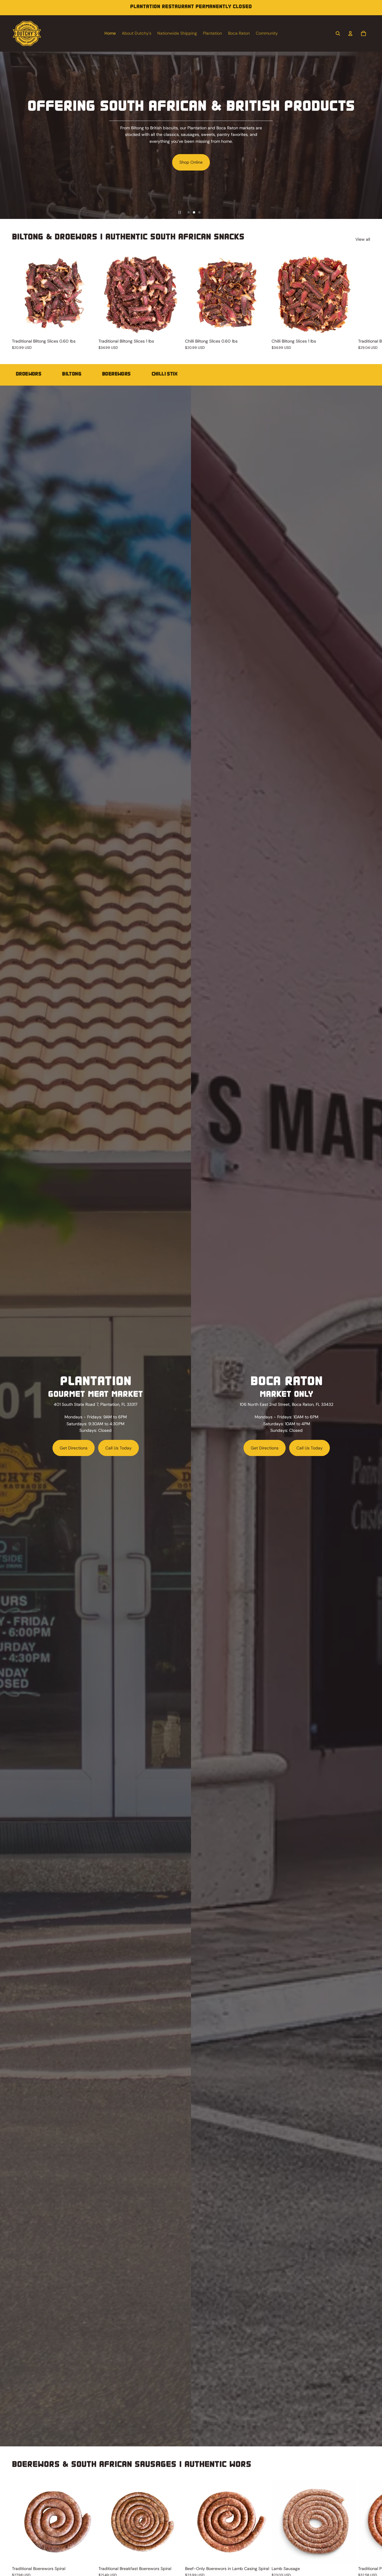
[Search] (338, 33)
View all (363, 239)
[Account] (350, 33)
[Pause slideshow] (180, 212)
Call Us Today (118, 1448)
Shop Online (139, 162)
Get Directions (74, 1448)
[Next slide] (375, 135)
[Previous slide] (7, 135)
